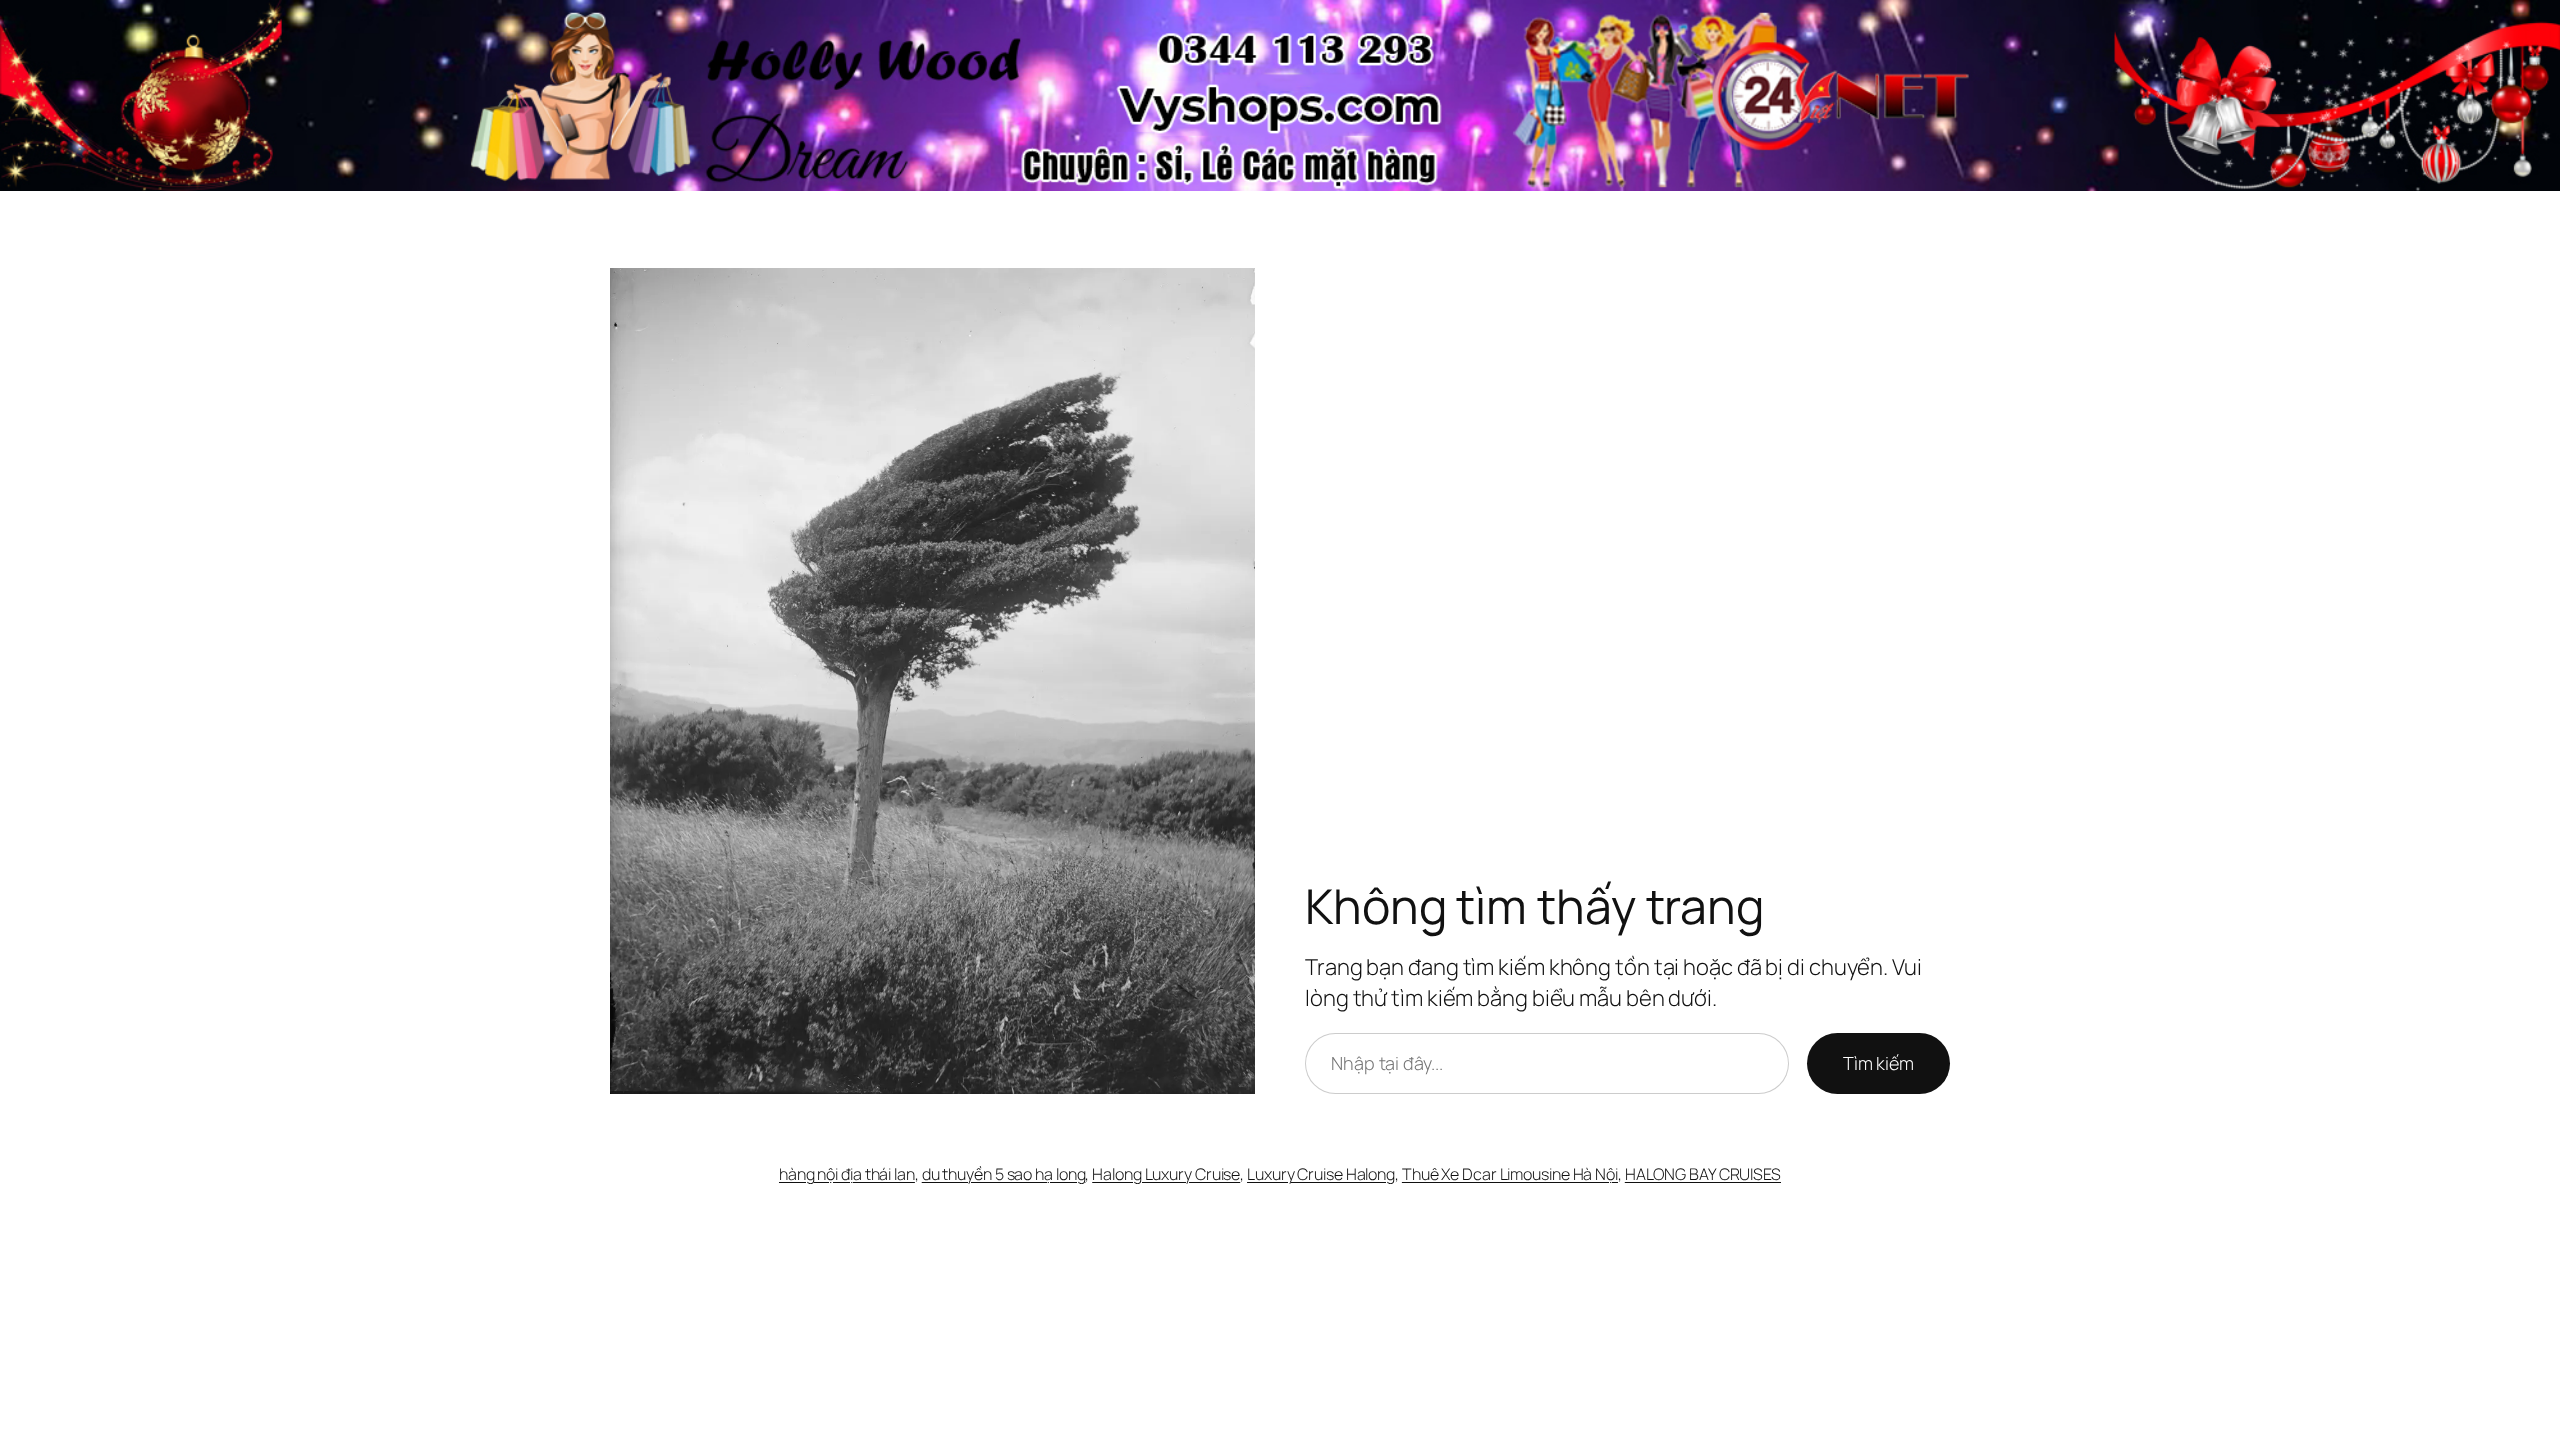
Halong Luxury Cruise (1166, 1174)
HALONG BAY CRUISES (1703, 1174)
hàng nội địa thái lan (847, 1174)
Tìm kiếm (1878, 1063)
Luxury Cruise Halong (1321, 1174)
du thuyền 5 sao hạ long (1004, 1174)
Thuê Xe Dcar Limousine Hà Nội (1510, 1174)
